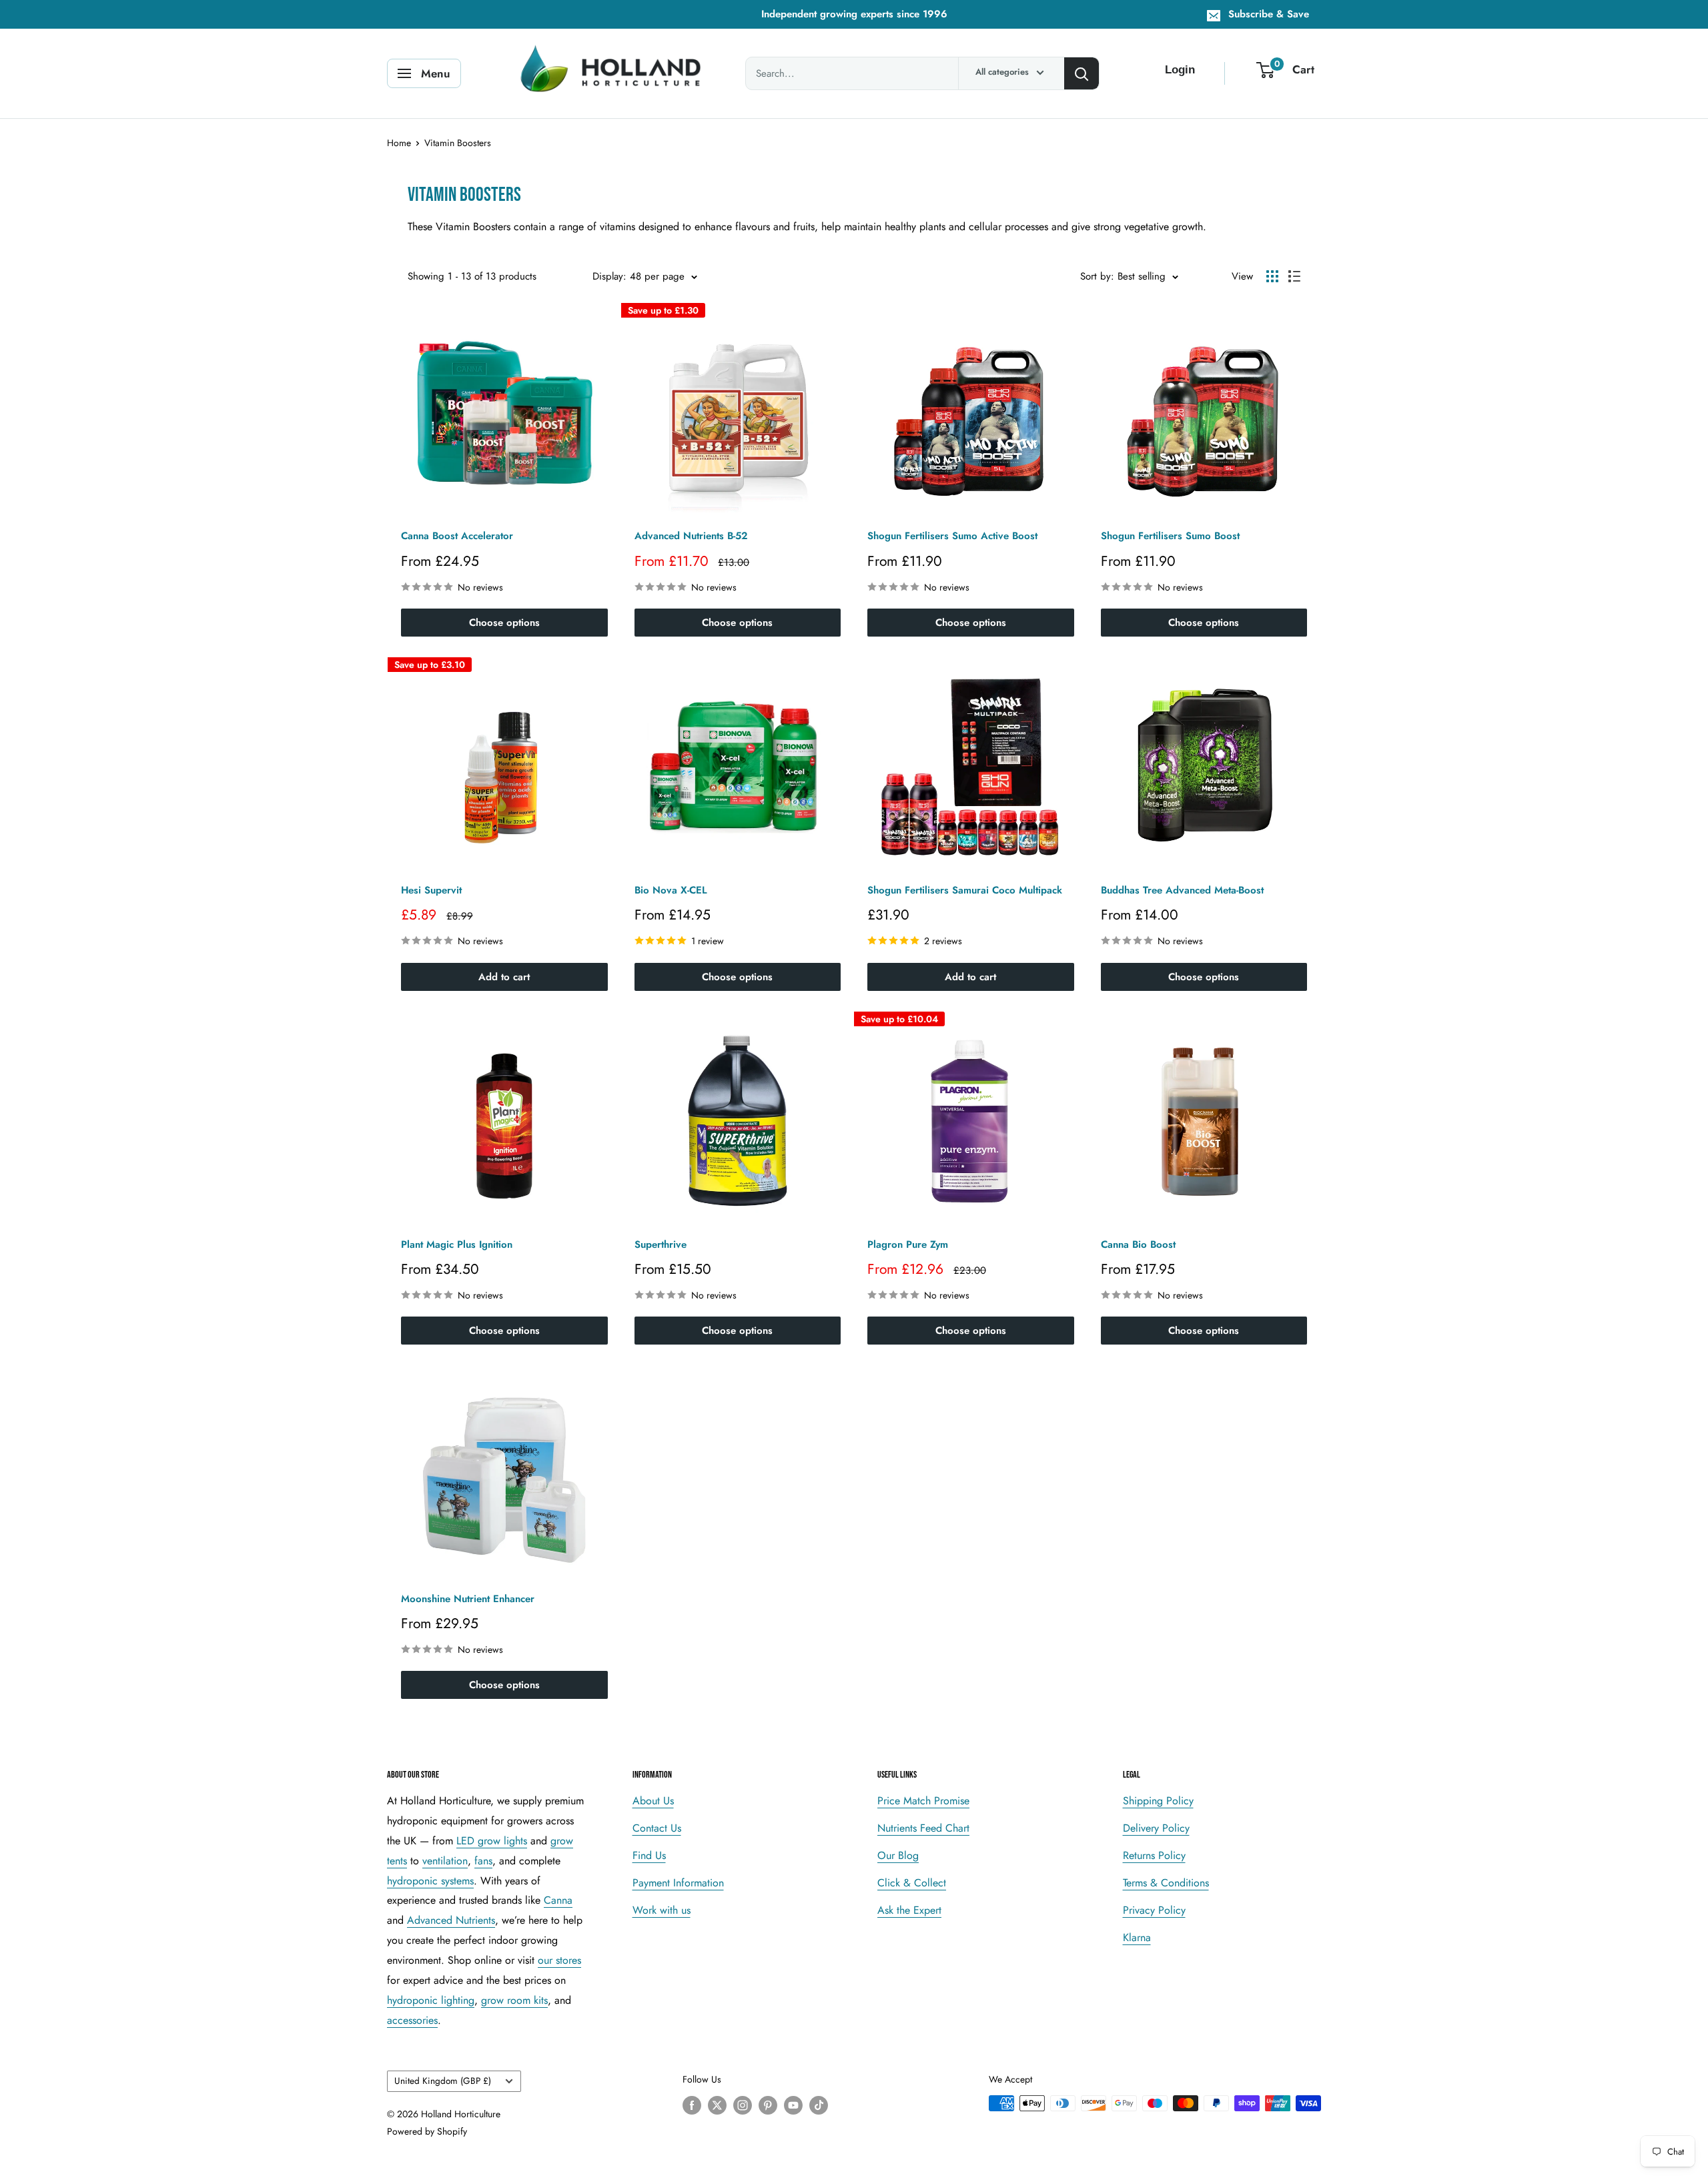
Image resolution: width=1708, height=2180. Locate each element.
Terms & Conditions (1166, 1883)
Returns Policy (1154, 1855)
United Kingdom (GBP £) (443, 2081)
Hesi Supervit (431, 890)
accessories (412, 2020)
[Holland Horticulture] (613, 73)
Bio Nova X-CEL (671, 890)
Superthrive (661, 1244)
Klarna (1137, 1937)
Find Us (649, 1855)
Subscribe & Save (1269, 14)
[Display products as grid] (1272, 276)
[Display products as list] (1294, 276)
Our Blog (898, 1855)
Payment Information (678, 1883)
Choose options (504, 623)
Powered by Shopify (427, 2131)
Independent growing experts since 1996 (854, 14)
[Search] (1082, 73)
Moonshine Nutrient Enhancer (468, 1599)
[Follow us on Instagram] (743, 2105)
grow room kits (514, 2000)
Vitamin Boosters (458, 143)
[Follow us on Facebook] (692, 2105)
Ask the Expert (909, 1910)
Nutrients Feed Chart (923, 1828)
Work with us (662, 1910)
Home (399, 143)
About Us (653, 1801)
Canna (558, 1900)
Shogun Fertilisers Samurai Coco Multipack (965, 890)
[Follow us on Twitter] (717, 2105)
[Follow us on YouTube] (793, 2105)
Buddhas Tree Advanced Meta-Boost (1182, 890)
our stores (559, 1960)
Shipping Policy (1158, 1801)
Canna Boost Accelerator (457, 536)
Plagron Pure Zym (908, 1244)
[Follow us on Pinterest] (768, 2105)
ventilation (445, 1861)
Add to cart (504, 977)
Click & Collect (912, 1883)
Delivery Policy (1156, 1828)
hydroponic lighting (431, 2000)
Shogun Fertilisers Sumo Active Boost (952, 536)
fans (483, 1861)
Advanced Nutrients (451, 1920)
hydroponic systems (430, 1881)
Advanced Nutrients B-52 (691, 536)
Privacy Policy (1154, 1910)
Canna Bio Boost (1138, 1244)
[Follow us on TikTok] (819, 2105)
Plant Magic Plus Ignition (457, 1244)
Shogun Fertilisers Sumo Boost (1170, 536)
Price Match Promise (923, 1801)
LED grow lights (492, 1841)
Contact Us (657, 1828)
